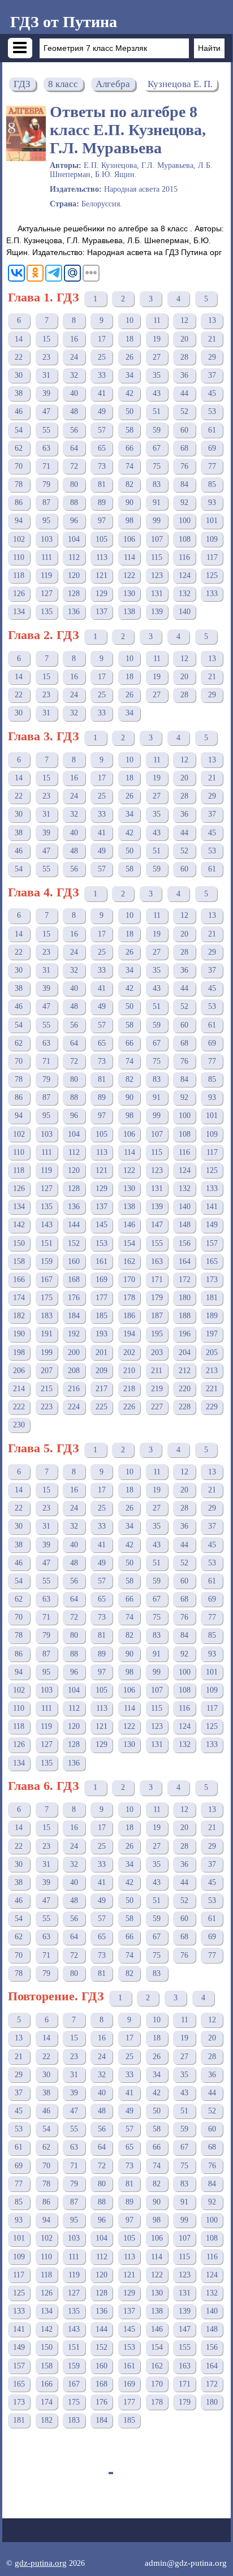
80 (74, 484)
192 (74, 1334)
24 (74, 357)
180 (185, 1298)
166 (19, 1280)
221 (212, 1389)
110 (19, 557)
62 (19, 448)
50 (130, 411)
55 (46, 430)
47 (46, 411)
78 (19, 484)
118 (19, 575)
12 (184, 320)
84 (184, 484)
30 (19, 375)
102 (19, 539)
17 (102, 339)
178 (129, 1298)
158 (19, 1261)
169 (102, 1280)
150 (19, 1243)
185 (102, 1316)
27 (157, 357)
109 (212, 539)
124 (185, 575)
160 (74, 1261)
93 (212, 502)
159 (47, 1261)
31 (46, 375)
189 (212, 1316)
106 (129, 539)
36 (184, 375)
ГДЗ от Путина (64, 22)
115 (157, 557)
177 (102, 1298)
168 (74, 1280)
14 (19, 339)
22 (19, 357)
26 (130, 357)
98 (130, 521)
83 (157, 484)
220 (185, 1389)
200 (74, 1352)
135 (47, 612)
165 (212, 1261)
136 (74, 612)
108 (185, 539)
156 (185, 1243)
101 (212, 521)
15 (46, 339)
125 (212, 575)
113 (102, 557)
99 (157, 521)
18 (130, 339)
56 (74, 430)
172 (185, 1280)
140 (185, 612)
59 (157, 430)
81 (102, 484)
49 (102, 411)
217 (102, 1389)
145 (102, 1225)
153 (102, 1243)
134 (19, 612)
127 (47, 594)
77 (212, 466)
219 (157, 1389)
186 (129, 1316)
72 (74, 466)
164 (185, 1261)
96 (74, 521)
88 (74, 502)
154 (129, 1243)
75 (157, 466)
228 (185, 1407)
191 (47, 1334)
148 (185, 1225)
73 (102, 466)
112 (74, 557)
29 (212, 357)
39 (46, 393)
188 (185, 1316)
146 (129, 1225)
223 (47, 1407)
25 (102, 357)
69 (212, 448)
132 (185, 594)
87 (46, 502)
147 (157, 1225)
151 (47, 1243)
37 (212, 375)
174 (19, 1298)
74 (130, 466)
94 (19, 521)
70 (19, 466)
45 (212, 393)
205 (212, 1352)
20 (184, 339)
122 (129, 575)
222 (19, 1407)
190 (19, 1334)
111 (47, 557)
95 (46, 521)
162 (129, 1261)
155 (157, 1243)
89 (102, 502)
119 (46, 575)
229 (212, 1407)
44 (184, 393)
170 (129, 1280)
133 (212, 594)
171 (157, 1280)
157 (212, 1243)
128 (74, 594)
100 (185, 521)
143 (47, 1225)
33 (102, 375)
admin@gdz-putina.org (186, 2563)
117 (212, 557)
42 (130, 393)
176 (74, 1298)
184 (74, 1316)
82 (130, 484)
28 (184, 357)
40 (74, 393)
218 (129, 1389)
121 (102, 575)
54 (19, 430)
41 (102, 393)
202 (129, 1352)
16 (74, 339)
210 (129, 1371)
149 (212, 1225)
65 (102, 448)
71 (46, 466)
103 (47, 539)
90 (130, 502)
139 (157, 612)
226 (129, 1407)
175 (47, 1298)
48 (74, 411)
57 (102, 430)
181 (212, 1298)
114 (130, 557)
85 (212, 484)
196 (185, 1334)
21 (212, 339)
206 (19, 1371)
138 (129, 612)
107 (157, 539)
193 (102, 1334)
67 (157, 448)
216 (74, 1389)
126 (19, 594)
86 (19, 502)
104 (74, 539)
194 (129, 1334)
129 (102, 594)
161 (102, 1261)
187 (157, 1316)
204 (185, 1352)
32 (74, 375)
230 (19, 1425)
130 (129, 594)
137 (102, 612)
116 (184, 557)
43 (157, 393)
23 (46, 357)
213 (212, 1371)
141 (212, 1207)
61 (212, 430)
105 (102, 539)
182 (19, 1316)
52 (184, 411)
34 (130, 375)
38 (19, 393)
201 (102, 1352)
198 (19, 1352)
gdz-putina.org (41, 2563)
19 (157, 339)
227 (157, 1407)
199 (47, 1352)
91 (157, 502)
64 (74, 448)
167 (47, 1280)
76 (184, 466)
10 (130, 320)
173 (212, 1280)
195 (157, 1334)
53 (212, 411)
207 (47, 1371)
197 (212, 1334)
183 (47, 1316)
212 (185, 1371)
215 (47, 1389)
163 (157, 1261)
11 (157, 320)
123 (157, 575)
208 (74, 1371)
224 (74, 1407)
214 (19, 1389)
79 (46, 484)
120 (74, 575)
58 (130, 430)
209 (102, 1371)
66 (130, 448)
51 (157, 411)
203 (157, 1352)
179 (157, 1298)
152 (74, 1243)
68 (184, 448)
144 (74, 1225)
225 (102, 1407)
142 (19, 1225)
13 (212, 320)
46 (19, 411)
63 (46, 448)
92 (184, 502)
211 (157, 1371)
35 (157, 375)
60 (184, 430)
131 (157, 594)
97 (102, 521)
